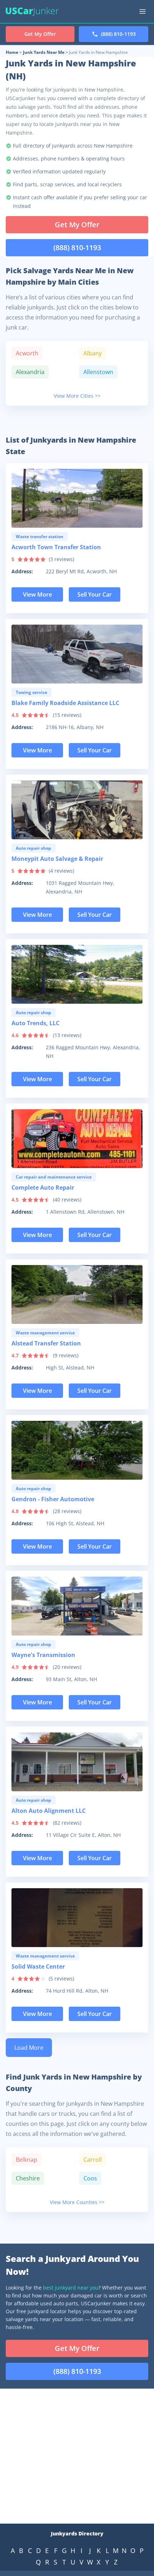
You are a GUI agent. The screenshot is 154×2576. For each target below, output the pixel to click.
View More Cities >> (77, 396)
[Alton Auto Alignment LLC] (77, 1762)
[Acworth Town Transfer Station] (77, 498)
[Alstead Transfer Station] (77, 1294)
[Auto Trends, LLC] (77, 974)
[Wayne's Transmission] (77, 1606)
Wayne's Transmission (43, 1655)
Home (12, 52)
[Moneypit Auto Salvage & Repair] (77, 810)
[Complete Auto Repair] (77, 1139)
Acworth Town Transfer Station (56, 547)
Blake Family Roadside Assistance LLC (65, 703)
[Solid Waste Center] (77, 1918)
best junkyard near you (71, 2288)
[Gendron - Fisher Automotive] (77, 1450)
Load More (29, 2048)
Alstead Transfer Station (46, 1343)
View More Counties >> (77, 2202)
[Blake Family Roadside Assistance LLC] (77, 654)
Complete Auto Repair (43, 1187)
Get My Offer (77, 225)
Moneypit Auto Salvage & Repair (57, 859)
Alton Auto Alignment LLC (49, 1811)
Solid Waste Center (38, 1966)
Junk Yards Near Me (44, 52)
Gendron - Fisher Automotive (53, 1499)
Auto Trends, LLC (35, 1023)
